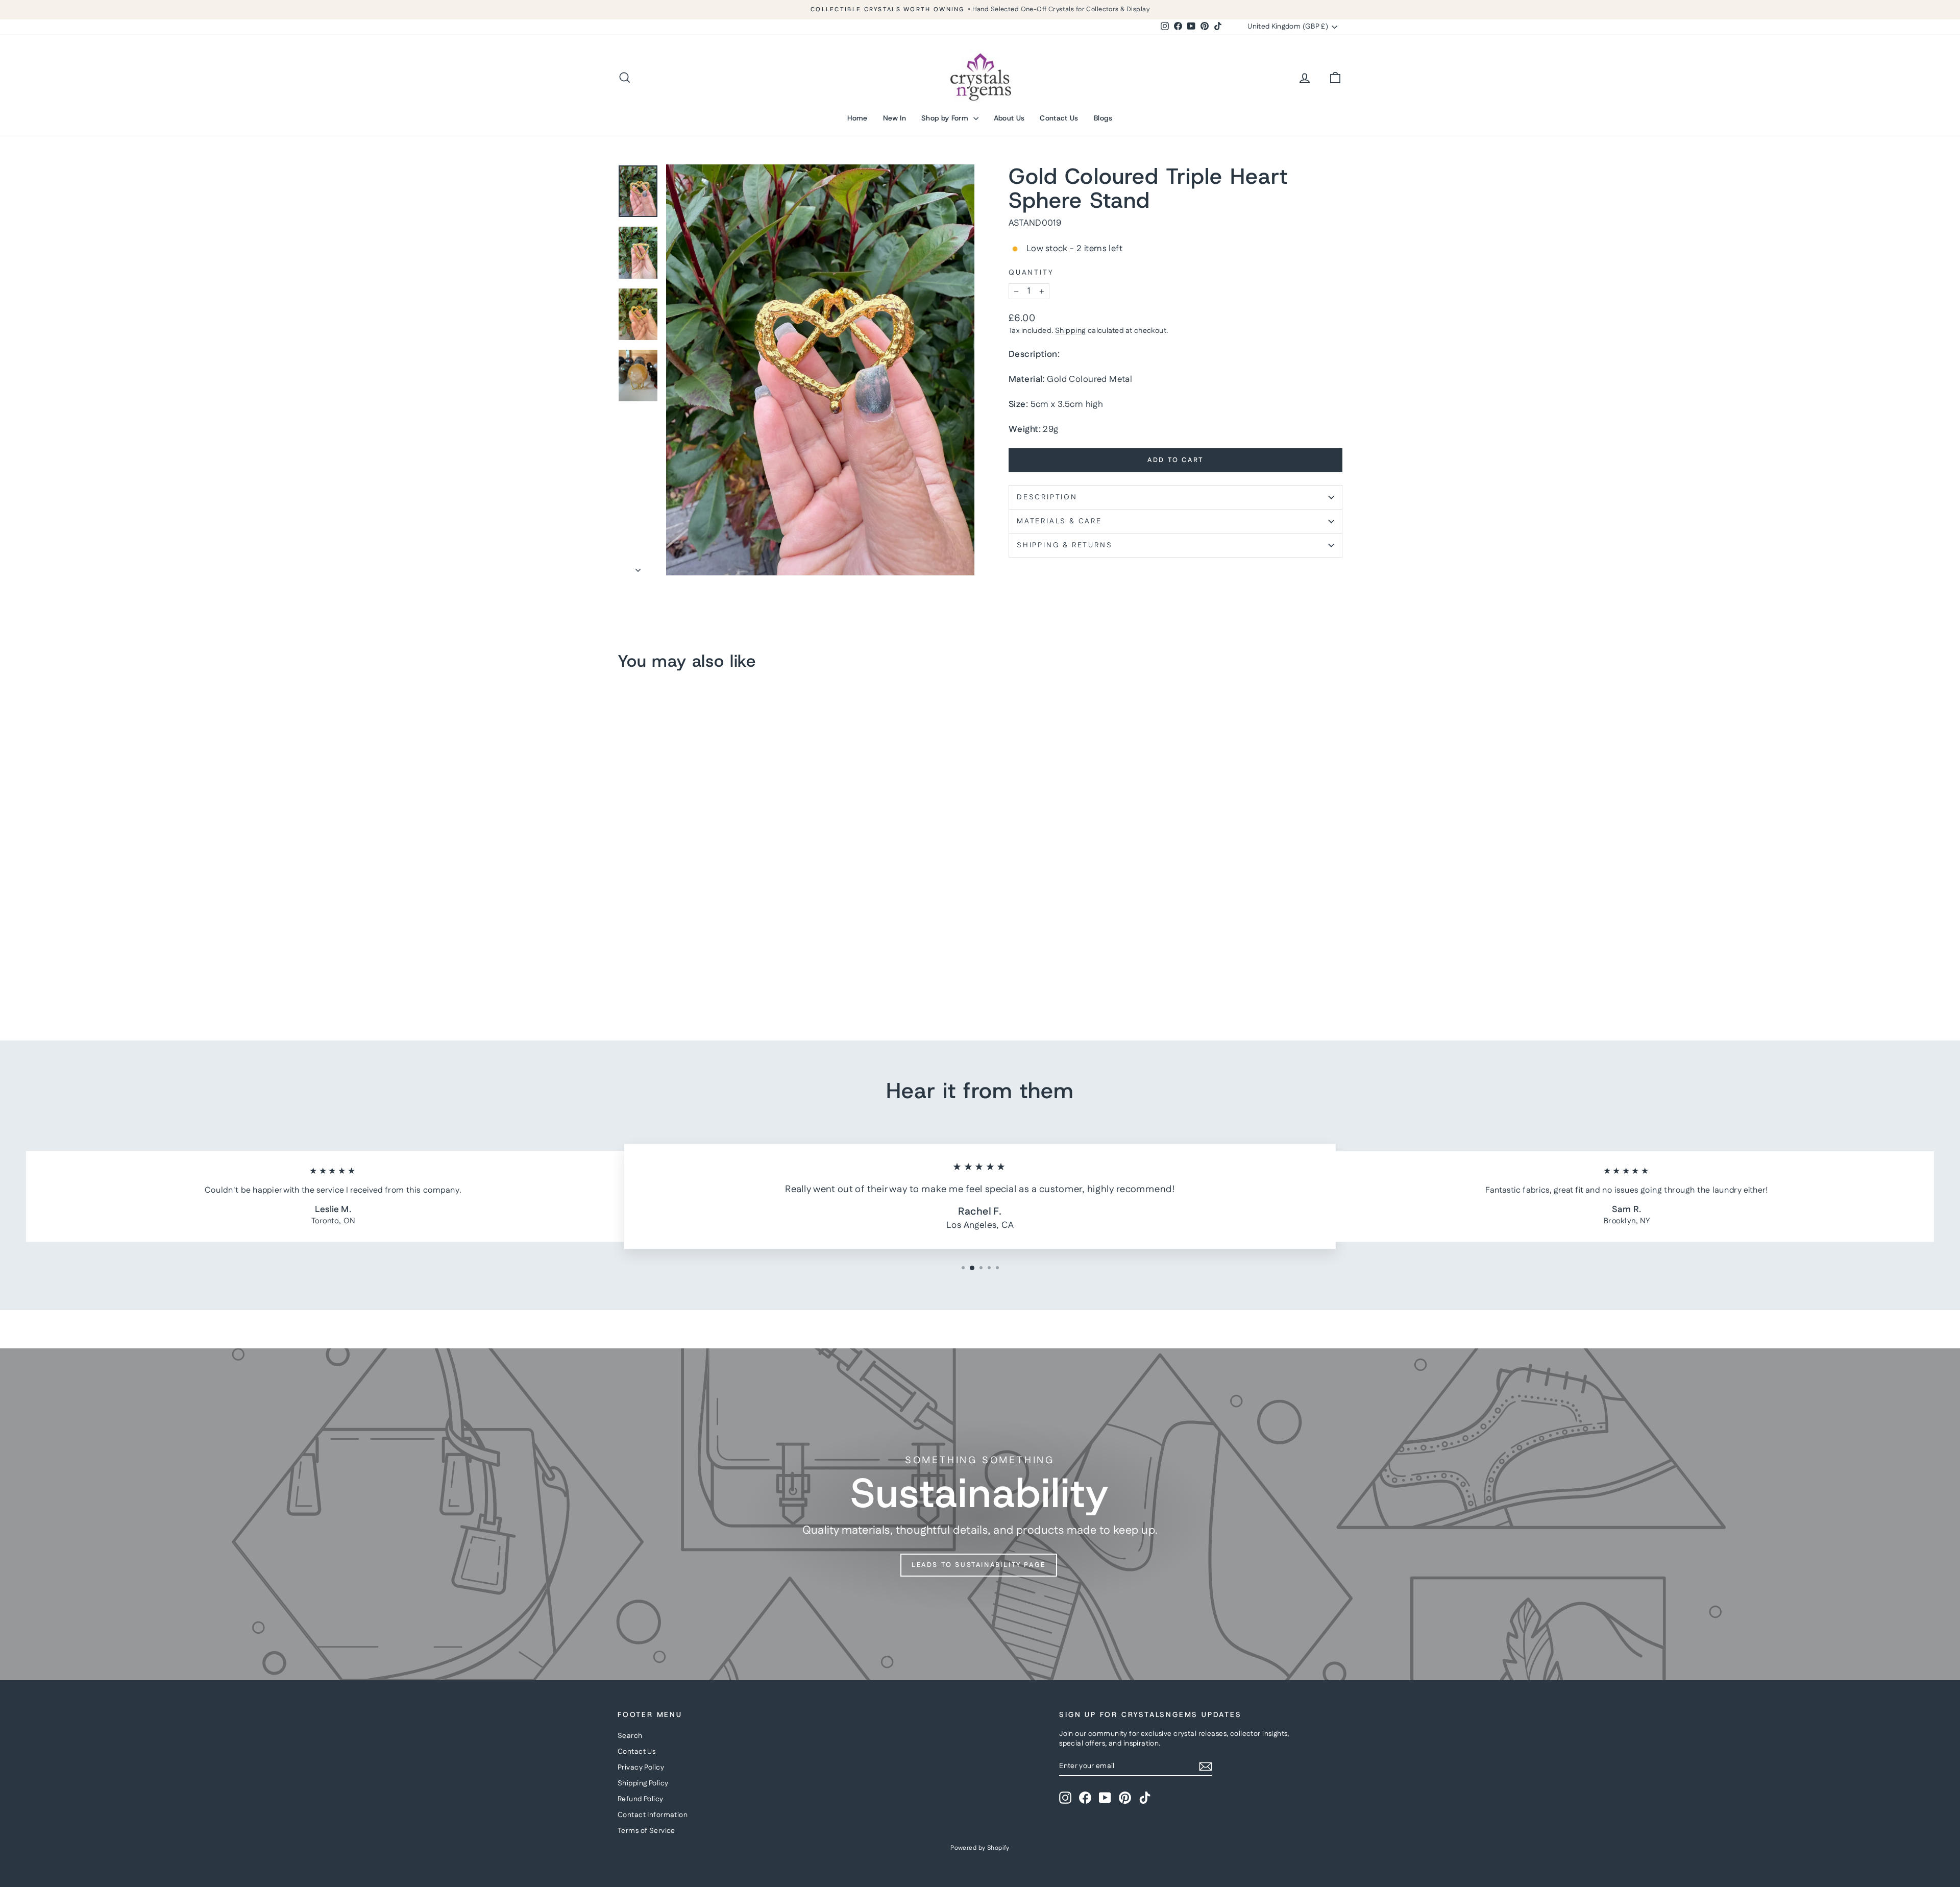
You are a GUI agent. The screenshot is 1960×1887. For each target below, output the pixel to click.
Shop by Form (946, 118)
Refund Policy (641, 1799)
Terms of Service (646, 1831)
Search (630, 1736)
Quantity (1031, 273)
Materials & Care (1059, 521)
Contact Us (1059, 118)
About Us (1009, 118)
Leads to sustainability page (979, 1565)
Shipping (1070, 331)
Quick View (704, 945)
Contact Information (653, 1815)
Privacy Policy (641, 1768)
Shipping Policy (643, 1783)
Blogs (1103, 118)
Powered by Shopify (980, 1848)
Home (857, 118)
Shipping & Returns (1064, 545)
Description (1047, 497)
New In (895, 118)
